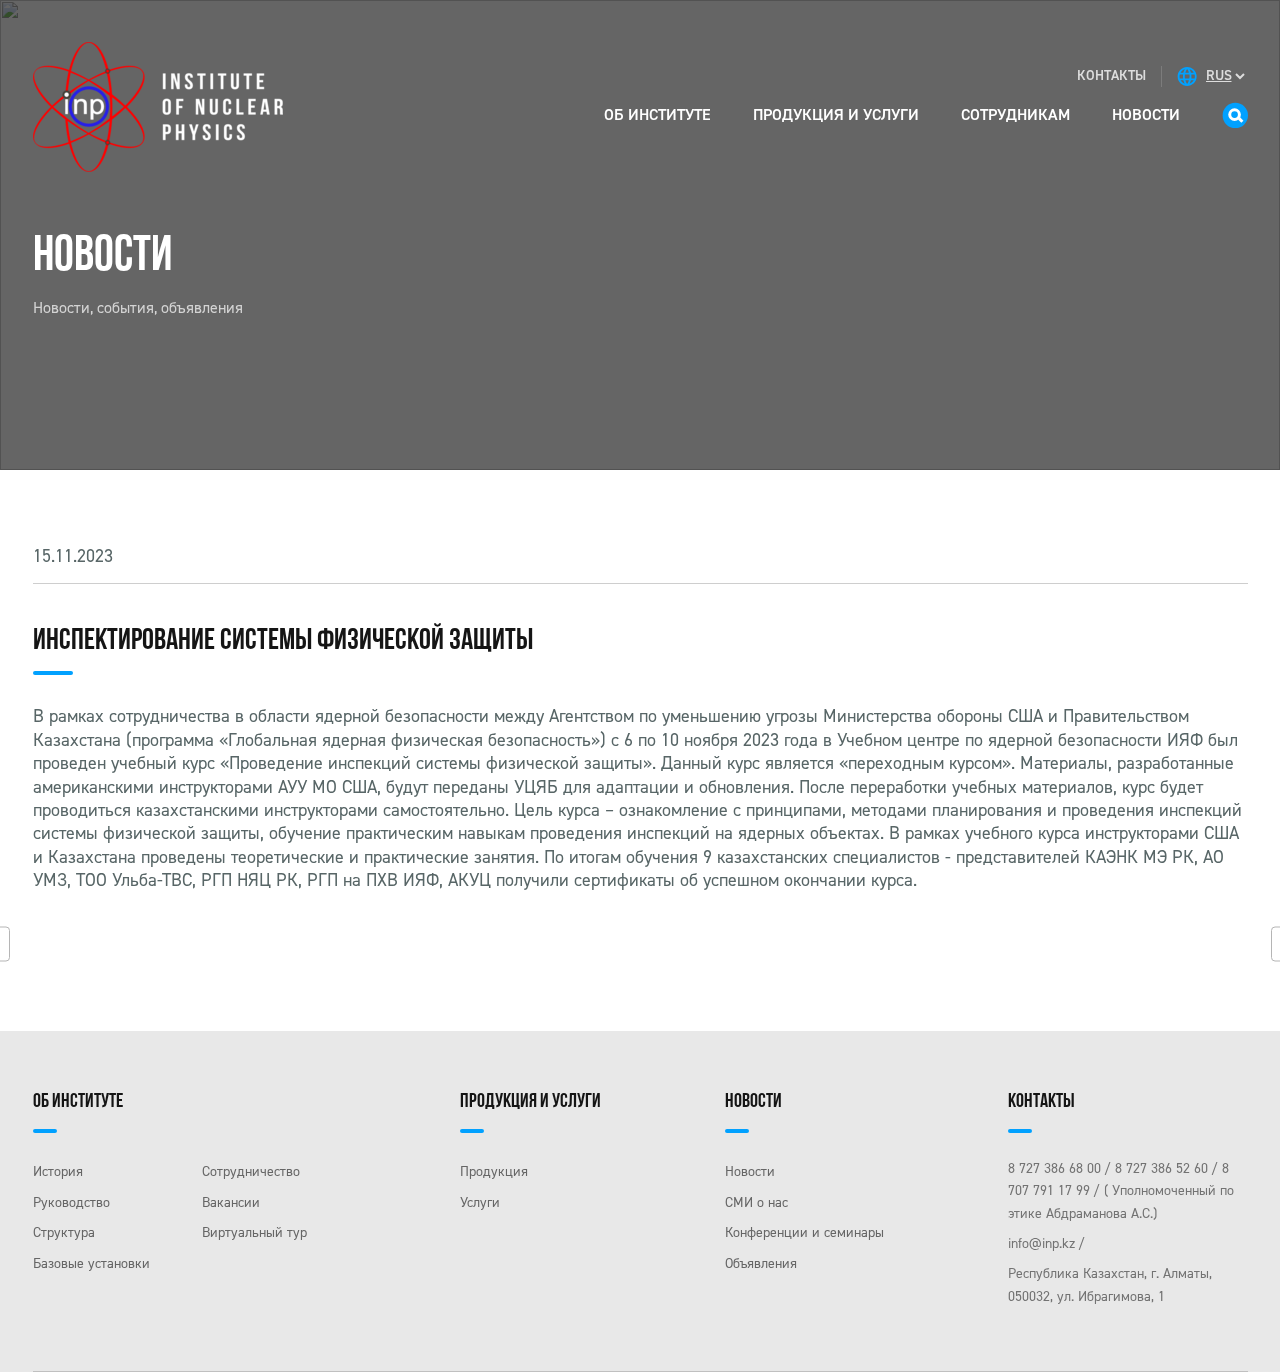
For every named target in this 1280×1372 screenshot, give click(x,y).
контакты (1111, 75)
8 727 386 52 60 (1161, 1168)
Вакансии (231, 1202)
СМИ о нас (756, 1202)
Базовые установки (91, 1263)
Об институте (657, 114)
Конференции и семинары (804, 1232)
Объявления (761, 1263)
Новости (1146, 114)
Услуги (480, 1202)
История (58, 1171)
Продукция (494, 1171)
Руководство (71, 1202)
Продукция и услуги (836, 114)
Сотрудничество (251, 1171)
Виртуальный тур (254, 1232)
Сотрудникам (1015, 114)
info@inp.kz (1041, 1243)
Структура (64, 1232)
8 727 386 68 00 (1054, 1168)
